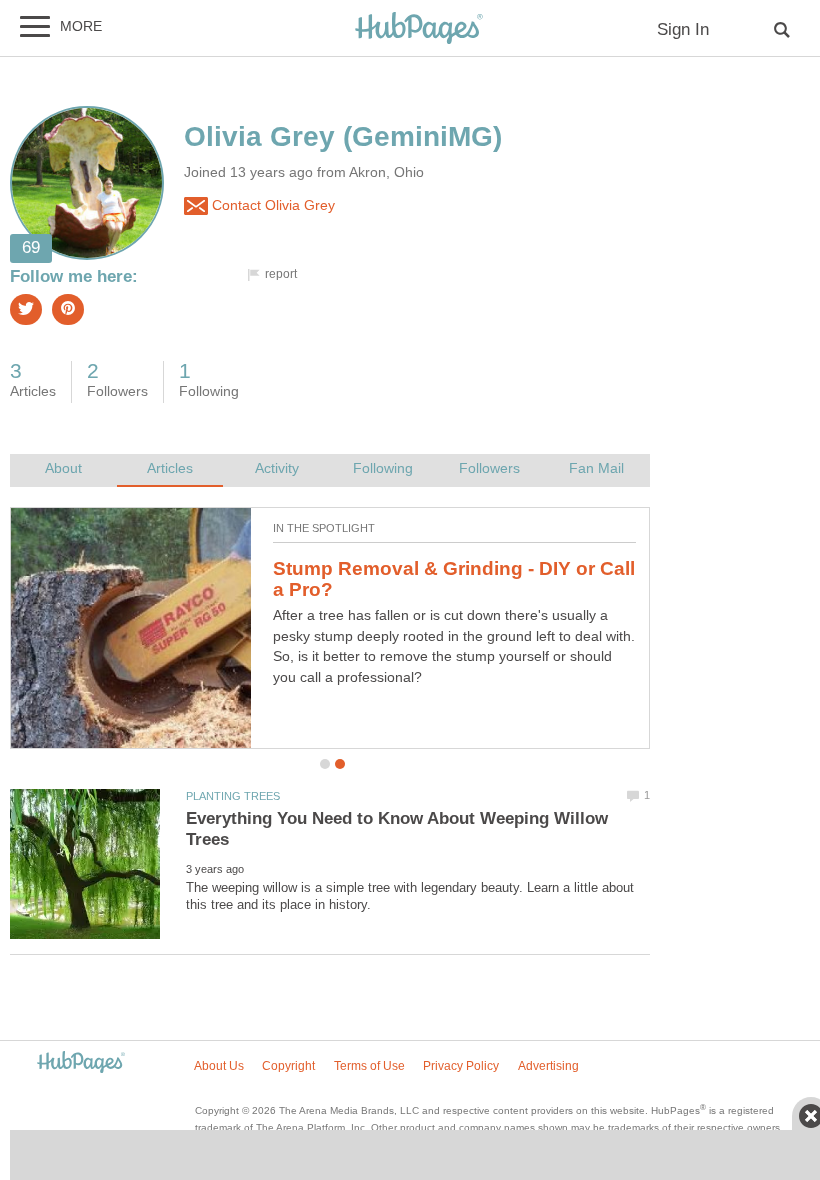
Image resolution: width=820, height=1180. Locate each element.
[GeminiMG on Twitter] (26, 309)
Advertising (548, 1066)
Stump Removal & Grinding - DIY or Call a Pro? (454, 579)
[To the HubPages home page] (81, 1063)
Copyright (288, 1066)
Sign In (683, 29)
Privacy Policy (461, 1066)
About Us (219, 1066)
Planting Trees (233, 796)
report (281, 274)
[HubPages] (419, 29)
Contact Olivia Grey (271, 205)
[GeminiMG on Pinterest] (68, 309)
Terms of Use (369, 1066)
